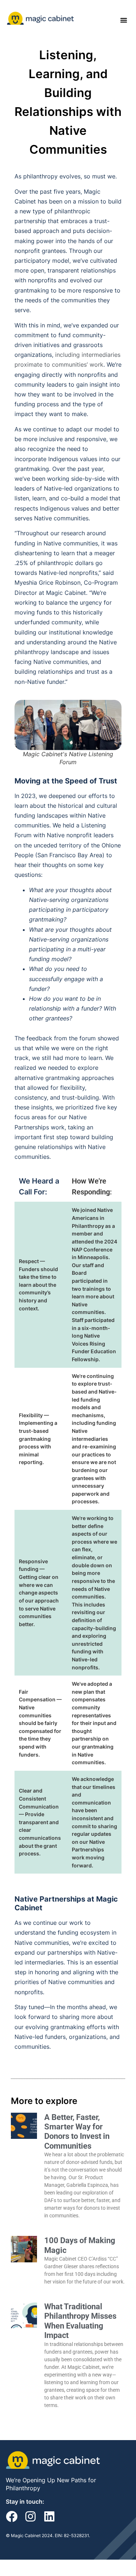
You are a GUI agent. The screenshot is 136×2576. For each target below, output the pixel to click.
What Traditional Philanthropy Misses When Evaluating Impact (80, 2321)
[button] (124, 20)
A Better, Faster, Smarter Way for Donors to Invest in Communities (77, 2132)
